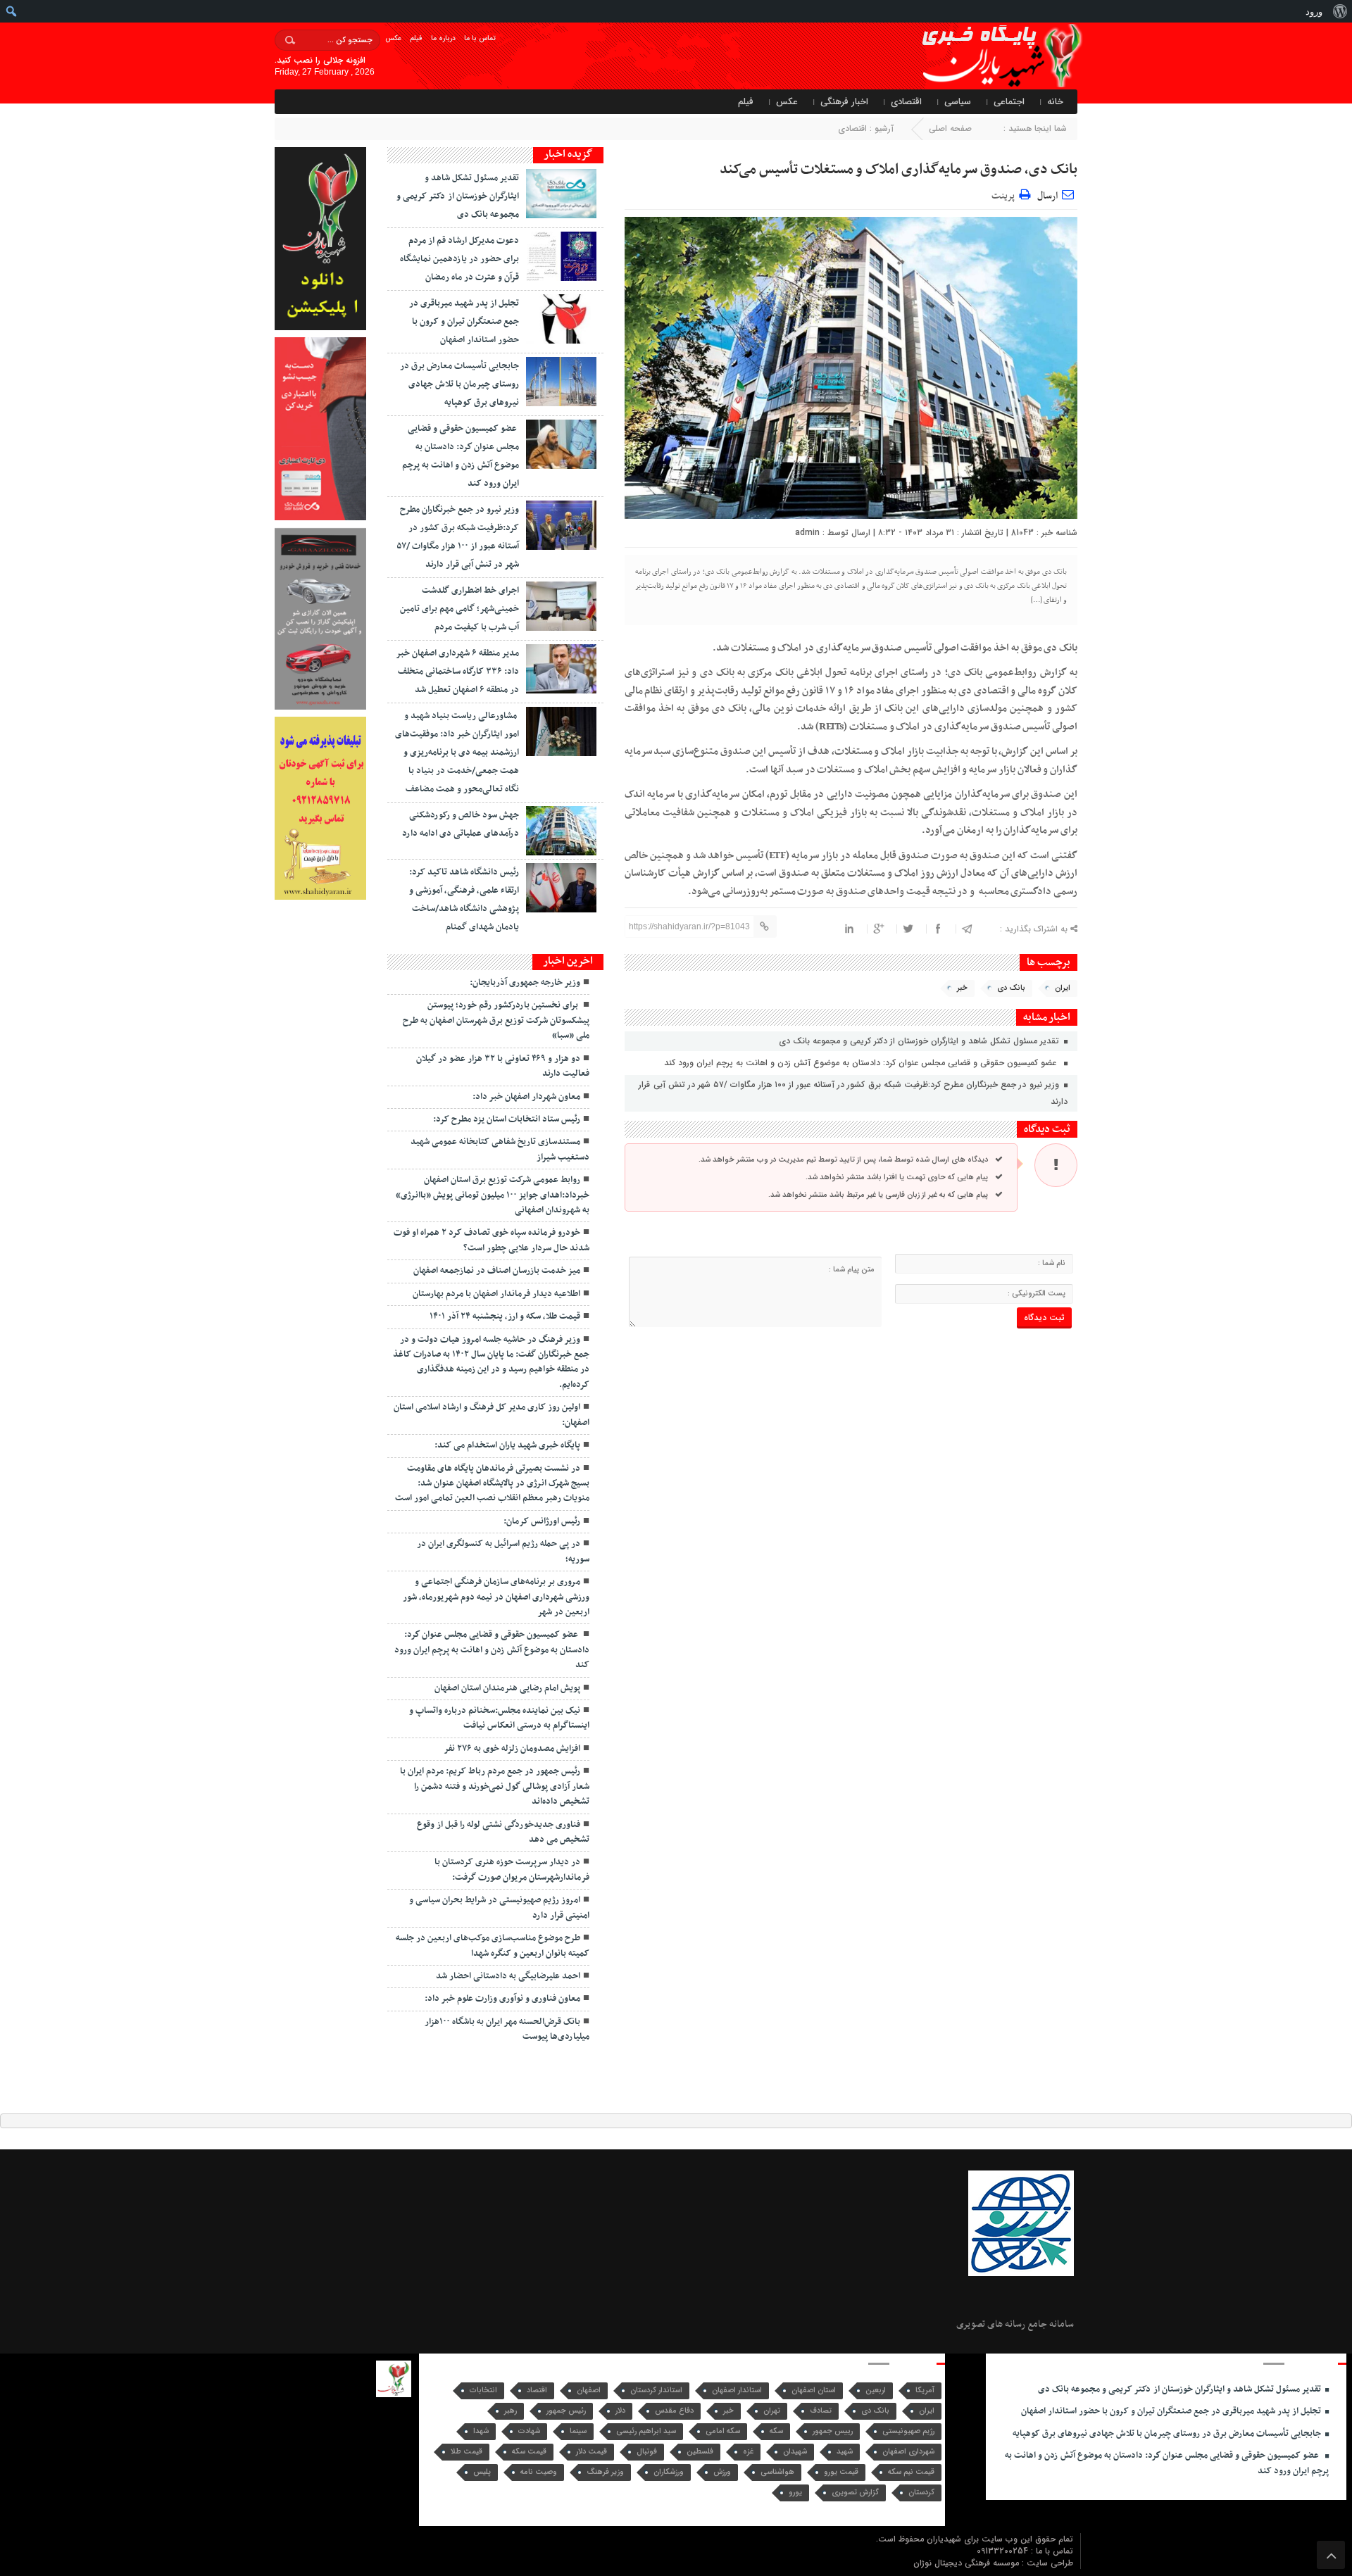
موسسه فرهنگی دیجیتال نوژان (968, 2563)
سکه (776, 2431)
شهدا (481, 2431)
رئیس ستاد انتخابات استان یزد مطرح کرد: (507, 1119)
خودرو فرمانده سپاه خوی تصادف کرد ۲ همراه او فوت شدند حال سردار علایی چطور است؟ (492, 1240)
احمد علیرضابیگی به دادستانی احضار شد (508, 1976)
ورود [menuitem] (1314, 11)
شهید (845, 2452)
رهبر (511, 2411)
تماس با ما (480, 38)
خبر (962, 988)
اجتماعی (1009, 102)
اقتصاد (537, 2390)
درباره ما (443, 38)
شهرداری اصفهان (908, 2452)
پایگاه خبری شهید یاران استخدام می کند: (507, 1445)
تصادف (821, 2411)
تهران (772, 2411)
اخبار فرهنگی (844, 102)
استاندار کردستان (656, 2390)
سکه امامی (723, 2431)
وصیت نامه (539, 2472)
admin (807, 533)
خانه (1055, 102)
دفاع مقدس (674, 2411)
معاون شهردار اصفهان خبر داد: (526, 1097)
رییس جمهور (833, 2431)
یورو (795, 2493)
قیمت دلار (591, 2452)
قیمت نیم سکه (911, 2472)
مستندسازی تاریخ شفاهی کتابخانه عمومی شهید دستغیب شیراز (500, 1149)
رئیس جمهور (566, 2411)
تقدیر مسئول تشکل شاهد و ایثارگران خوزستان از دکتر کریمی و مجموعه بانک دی (920, 1041)
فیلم (416, 38)
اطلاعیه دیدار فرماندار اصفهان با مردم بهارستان (496, 1294)
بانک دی (1011, 988)
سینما (578, 2431)
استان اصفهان (814, 2390)
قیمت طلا (467, 2452)
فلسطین (700, 2452)
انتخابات (483, 2390)
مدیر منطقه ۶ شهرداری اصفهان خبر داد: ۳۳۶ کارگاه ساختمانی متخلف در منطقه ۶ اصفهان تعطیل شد (457, 672)
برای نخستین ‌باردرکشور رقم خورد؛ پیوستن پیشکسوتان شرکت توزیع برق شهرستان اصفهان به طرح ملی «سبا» (496, 1020)
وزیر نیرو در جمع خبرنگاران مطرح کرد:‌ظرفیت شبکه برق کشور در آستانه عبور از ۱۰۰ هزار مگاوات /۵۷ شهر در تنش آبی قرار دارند (853, 1093)
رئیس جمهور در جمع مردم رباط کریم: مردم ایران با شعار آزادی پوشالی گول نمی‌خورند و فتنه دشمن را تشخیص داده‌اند (495, 1786)
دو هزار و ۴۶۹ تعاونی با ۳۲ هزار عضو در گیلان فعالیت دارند (503, 1066)
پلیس (482, 2472)
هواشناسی (777, 2472)
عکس (393, 38)
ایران (1063, 988)
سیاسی (958, 102)
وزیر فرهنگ (605, 2472)
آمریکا (925, 2390)
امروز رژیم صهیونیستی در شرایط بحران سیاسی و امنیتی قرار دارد (499, 1908)
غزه (748, 2452)
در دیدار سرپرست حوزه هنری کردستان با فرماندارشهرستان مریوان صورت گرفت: (512, 1870)
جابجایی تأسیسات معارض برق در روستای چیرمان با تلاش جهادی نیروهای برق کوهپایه (459, 384)
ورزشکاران (669, 2472)
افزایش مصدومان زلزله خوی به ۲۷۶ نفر (512, 1749)
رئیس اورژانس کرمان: (542, 1521)
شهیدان (795, 2452)
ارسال (1047, 196)
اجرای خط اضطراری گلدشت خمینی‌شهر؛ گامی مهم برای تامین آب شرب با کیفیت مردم (459, 609)
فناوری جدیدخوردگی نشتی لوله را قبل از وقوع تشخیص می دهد (503, 1832)
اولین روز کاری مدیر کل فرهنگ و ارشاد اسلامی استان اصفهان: (492, 1415)
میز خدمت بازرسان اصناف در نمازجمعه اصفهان (497, 1271)
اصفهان (589, 2390)
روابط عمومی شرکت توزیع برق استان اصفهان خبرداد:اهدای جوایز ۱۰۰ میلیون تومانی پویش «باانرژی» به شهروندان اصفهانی (493, 1195)
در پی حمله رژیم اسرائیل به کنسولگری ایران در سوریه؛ (503, 1551)
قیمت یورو (841, 2472)
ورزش (722, 2472)
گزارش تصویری (855, 2493)
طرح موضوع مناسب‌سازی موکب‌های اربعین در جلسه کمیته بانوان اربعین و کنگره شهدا (493, 1946)
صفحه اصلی (950, 128)
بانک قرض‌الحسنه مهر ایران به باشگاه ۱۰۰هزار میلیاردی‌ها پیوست (507, 2029)
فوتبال (647, 2452)
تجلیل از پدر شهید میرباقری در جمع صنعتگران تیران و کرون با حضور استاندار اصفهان (464, 322)
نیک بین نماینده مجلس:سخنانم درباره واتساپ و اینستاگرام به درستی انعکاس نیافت (499, 1718)
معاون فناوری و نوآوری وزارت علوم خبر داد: (502, 1999)
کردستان (921, 2493)
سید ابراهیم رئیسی (646, 2431)
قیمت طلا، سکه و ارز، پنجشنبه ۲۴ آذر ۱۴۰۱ (505, 1317)
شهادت (529, 2431)
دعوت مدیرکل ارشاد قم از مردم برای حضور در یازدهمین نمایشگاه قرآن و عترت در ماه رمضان (459, 259)
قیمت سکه (529, 2452)
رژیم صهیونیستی (908, 2431)
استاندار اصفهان (737, 2390)
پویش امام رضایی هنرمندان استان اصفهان (507, 1688)
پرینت (1005, 194)
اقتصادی (906, 102)
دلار (620, 2411)
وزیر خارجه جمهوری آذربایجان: (525, 983)
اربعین (876, 2390)
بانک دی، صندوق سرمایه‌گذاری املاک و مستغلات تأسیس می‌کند (899, 170)
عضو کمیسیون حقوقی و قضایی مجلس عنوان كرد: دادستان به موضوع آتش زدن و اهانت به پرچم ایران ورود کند (863, 1063)
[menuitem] (1340, 11)
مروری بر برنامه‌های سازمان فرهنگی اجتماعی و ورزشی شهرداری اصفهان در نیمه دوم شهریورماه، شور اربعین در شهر (496, 1597)
